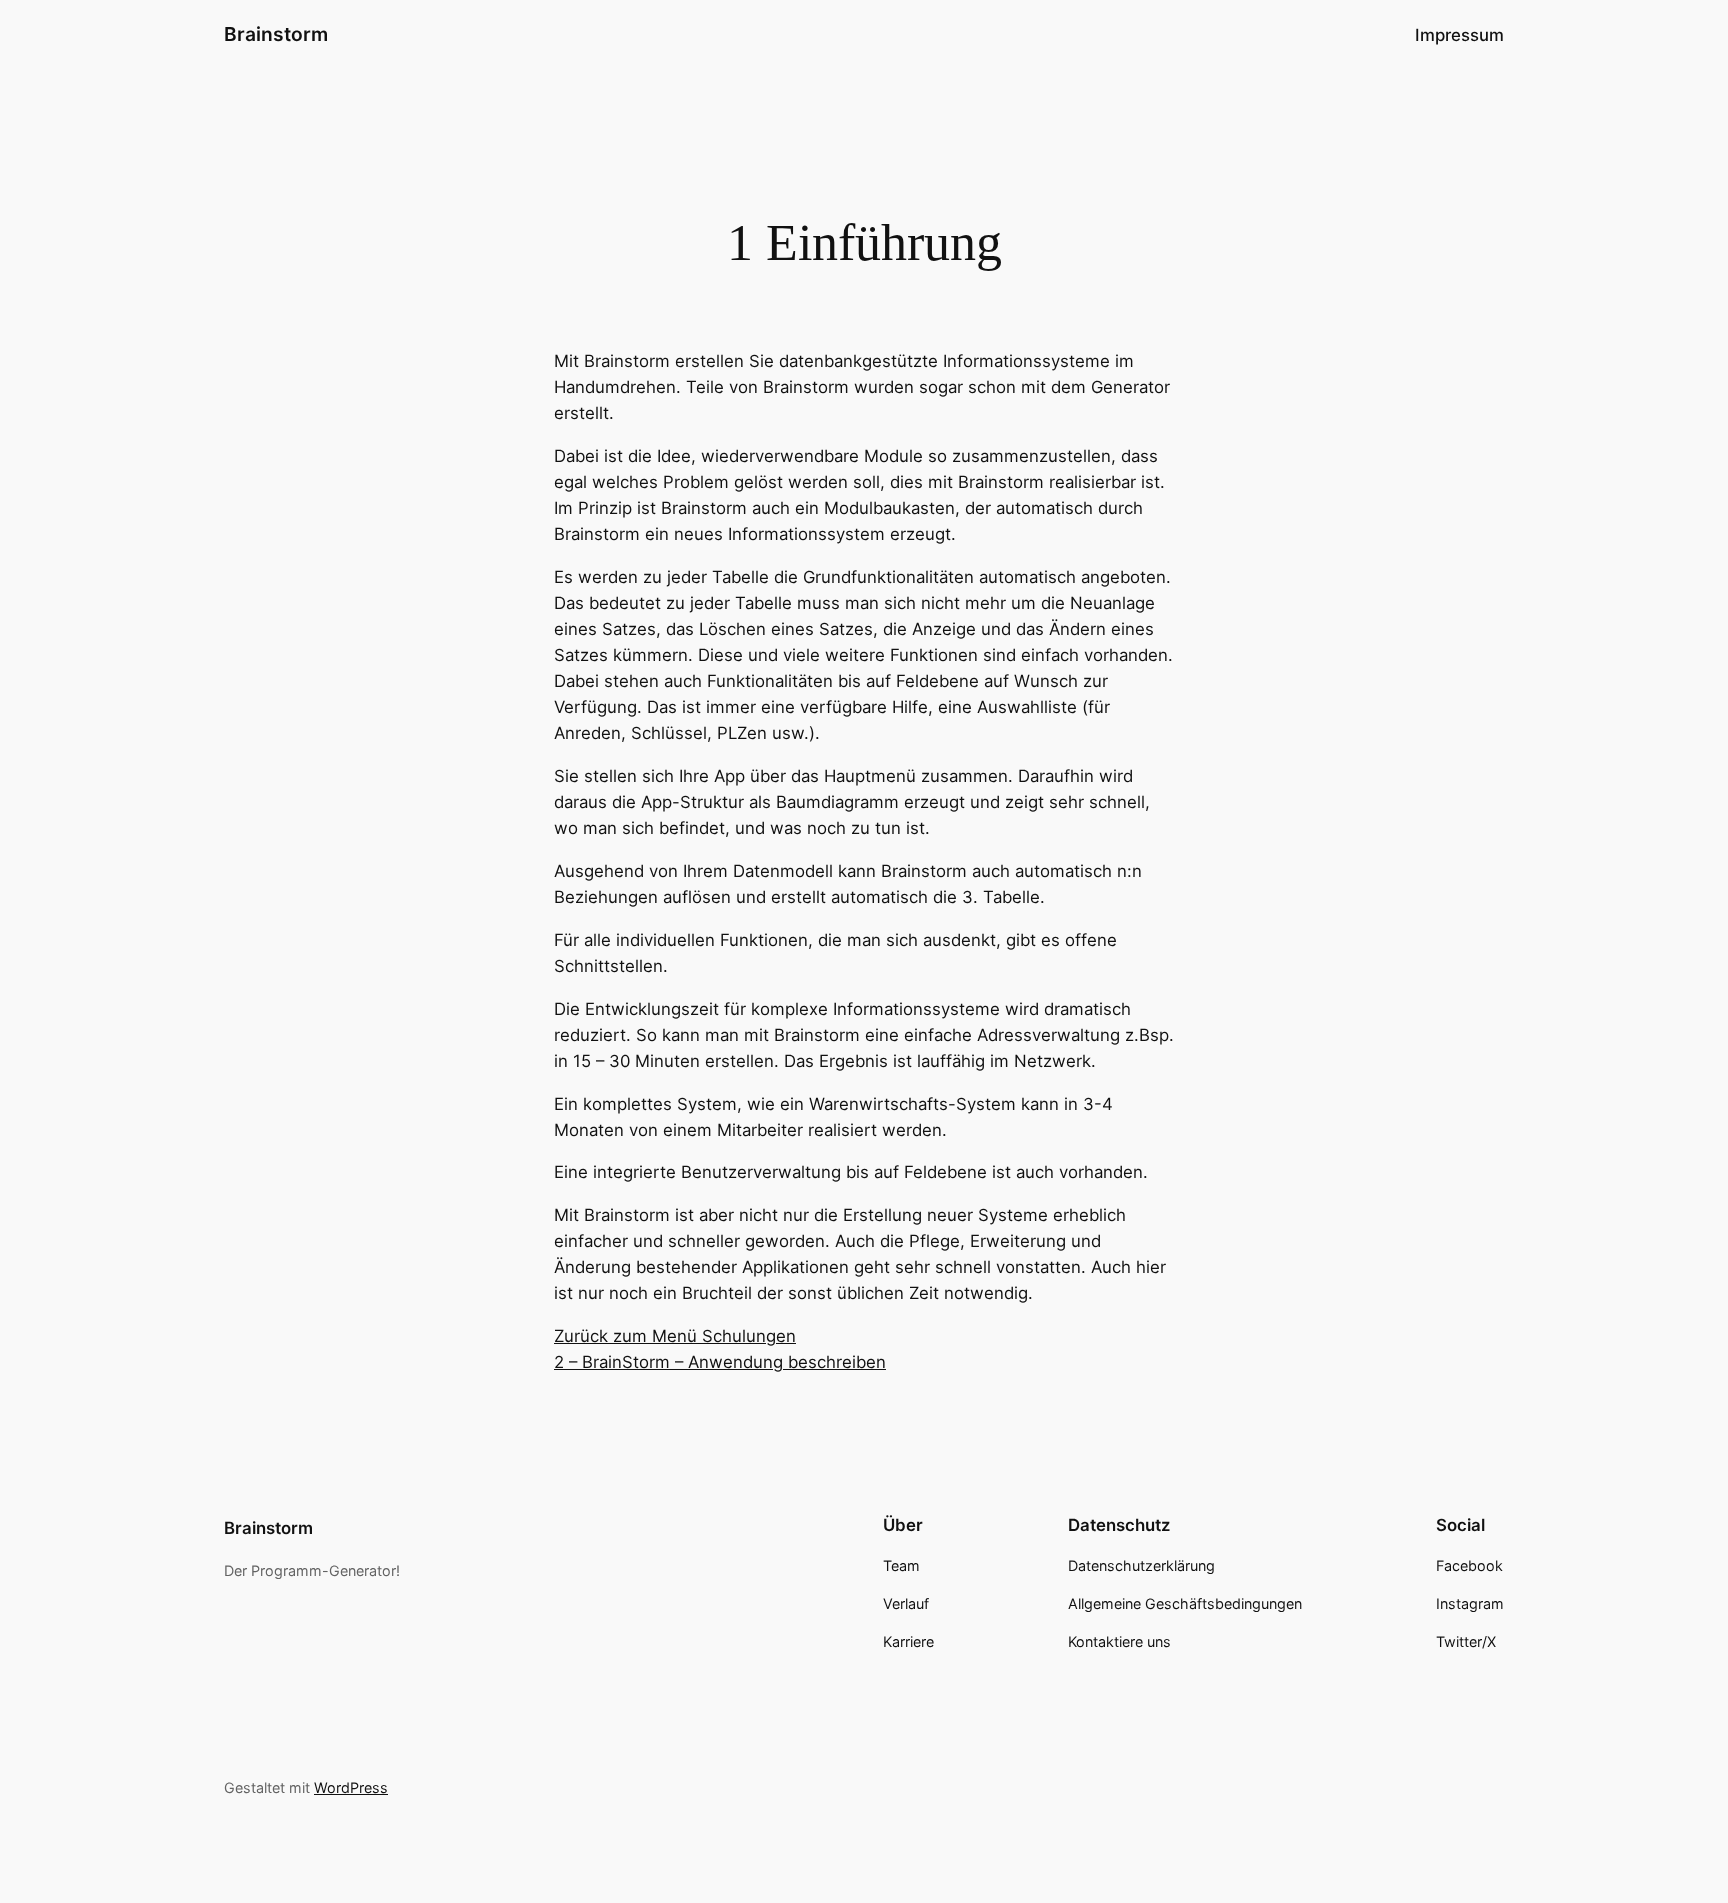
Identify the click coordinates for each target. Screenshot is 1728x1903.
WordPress (351, 1787)
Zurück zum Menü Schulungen (675, 1336)
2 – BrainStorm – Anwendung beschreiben (720, 1362)
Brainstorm (276, 34)
